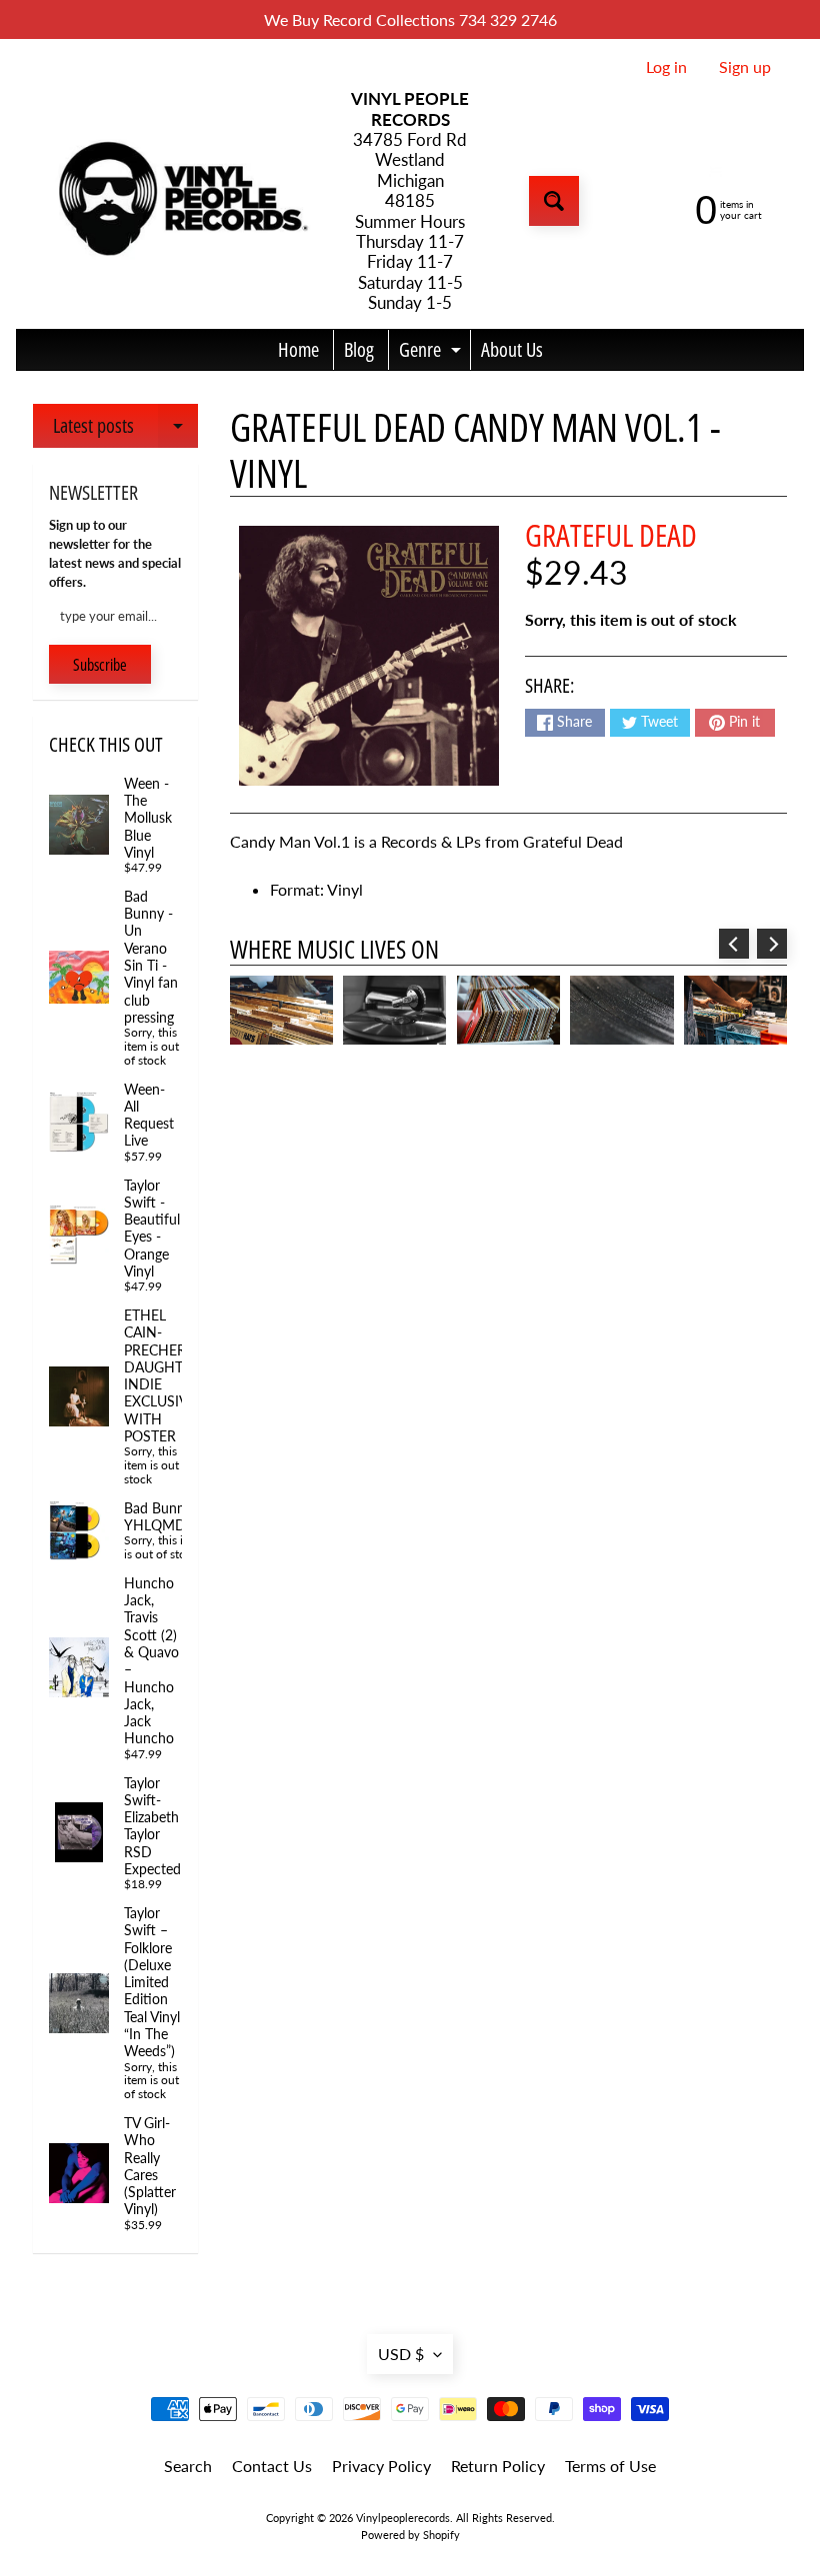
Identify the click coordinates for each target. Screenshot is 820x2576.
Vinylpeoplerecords (403, 2518)
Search (188, 2466)
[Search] (554, 201)
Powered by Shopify (410, 2535)
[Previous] (734, 944)
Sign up (745, 67)
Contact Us (272, 2466)
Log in (666, 67)
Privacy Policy (381, 2466)
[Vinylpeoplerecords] (181, 201)
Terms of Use (610, 2466)
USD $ (401, 2354)
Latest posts (125, 430)
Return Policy (498, 2466)
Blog (359, 349)
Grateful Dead (611, 535)
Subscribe (100, 665)
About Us (512, 349)
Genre (432, 353)
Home (298, 349)
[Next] (772, 944)
